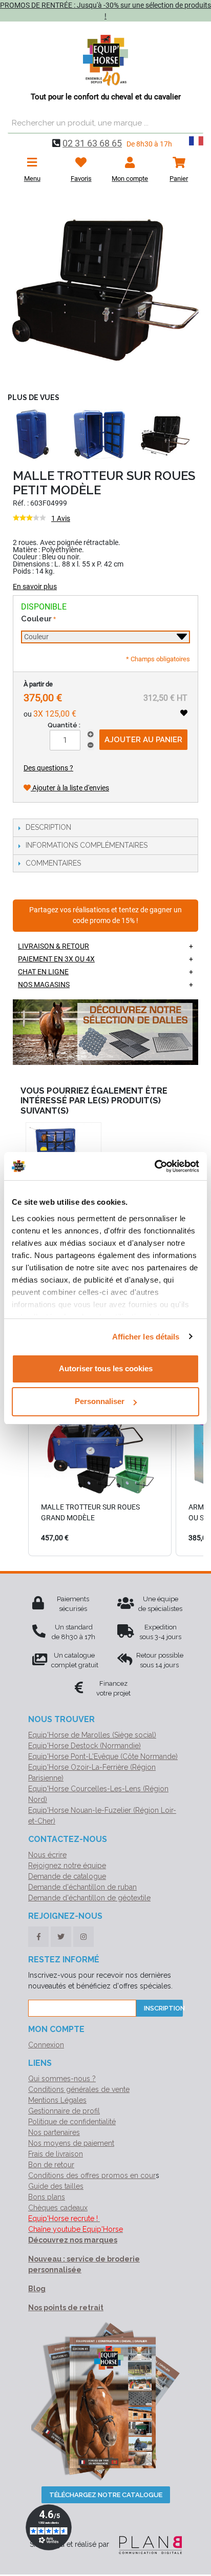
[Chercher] (193, 123)
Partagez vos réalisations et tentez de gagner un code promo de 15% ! (105, 916)
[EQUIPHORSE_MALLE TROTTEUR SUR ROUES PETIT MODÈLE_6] (99, 434)
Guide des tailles (56, 2186)
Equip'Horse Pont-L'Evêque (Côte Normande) (103, 1756)
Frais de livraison (56, 2154)
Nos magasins (44, 985)
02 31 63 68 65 (92, 143)
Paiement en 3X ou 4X (56, 959)
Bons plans (47, 2197)
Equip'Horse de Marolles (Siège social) (92, 1735)
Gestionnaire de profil (64, 2111)
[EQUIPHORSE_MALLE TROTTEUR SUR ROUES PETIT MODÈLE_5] (33, 434)
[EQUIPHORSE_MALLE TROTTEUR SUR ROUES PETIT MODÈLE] (165, 434)
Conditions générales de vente (79, 2089)
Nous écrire (47, 1855)
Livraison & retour (54, 946)
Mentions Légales (57, 2100)
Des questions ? (48, 768)
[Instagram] (83, 1937)
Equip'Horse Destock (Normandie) (85, 1746)
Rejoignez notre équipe (67, 1866)
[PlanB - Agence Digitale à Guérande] (146, 2544)
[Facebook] (38, 1937)
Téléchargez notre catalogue (106, 2495)
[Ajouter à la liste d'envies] (184, 713)
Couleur (36, 619)
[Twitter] (61, 1937)
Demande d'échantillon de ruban (82, 1887)
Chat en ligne (43, 972)
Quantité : (64, 725)
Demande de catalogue (67, 1876)
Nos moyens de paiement (71, 2143)
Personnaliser (100, 1401)
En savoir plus (35, 587)
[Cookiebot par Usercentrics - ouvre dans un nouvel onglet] (154, 1166)
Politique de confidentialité (72, 2122)
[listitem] (100, 1461)
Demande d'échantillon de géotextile (89, 1898)
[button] (18, 1461)
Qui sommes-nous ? (62, 2079)
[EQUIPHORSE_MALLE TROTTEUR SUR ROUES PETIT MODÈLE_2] (105, 290)
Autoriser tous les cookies (106, 1368)
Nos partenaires (54, 2132)
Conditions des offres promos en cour (92, 2175)
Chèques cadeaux (58, 2208)
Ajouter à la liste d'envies (70, 788)
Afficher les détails (146, 1337)
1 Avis (61, 518)
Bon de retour (51, 2165)
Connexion (46, 2045)
